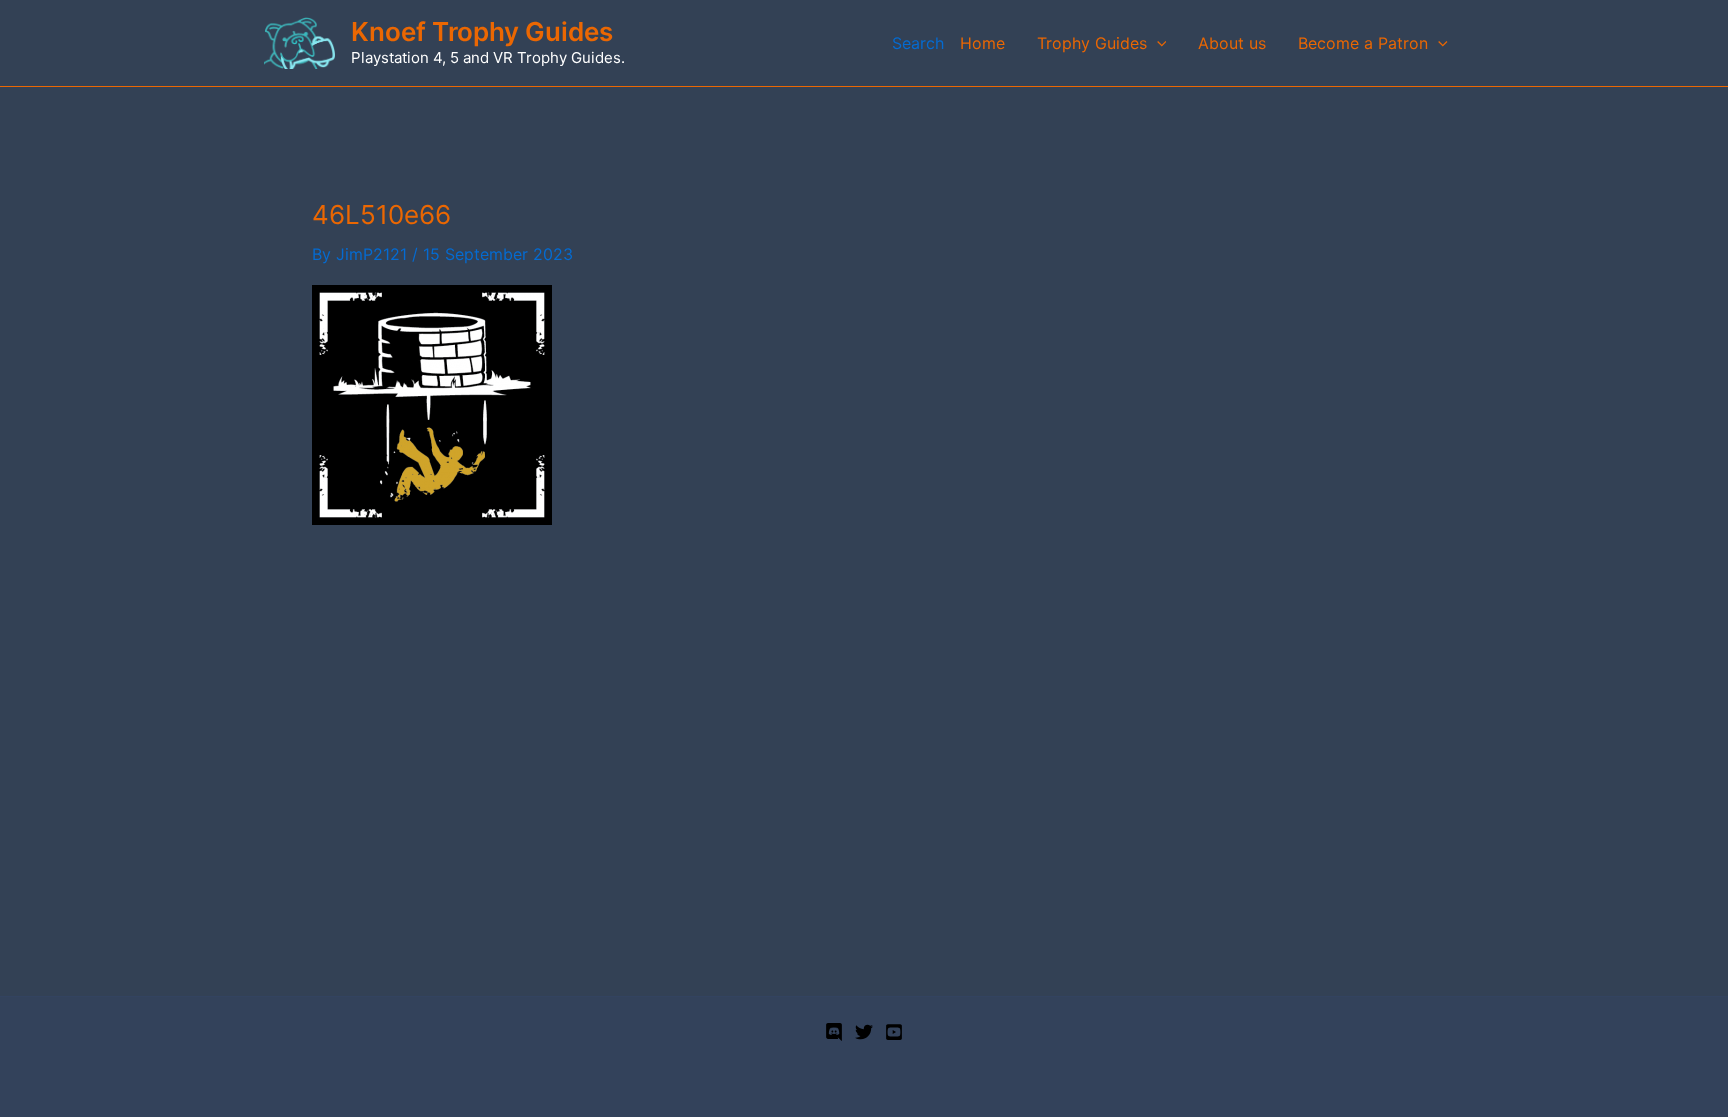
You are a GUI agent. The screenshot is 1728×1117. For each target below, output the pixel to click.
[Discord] (834, 1032)
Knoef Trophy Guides (482, 31)
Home (982, 43)
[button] (1157, 43)
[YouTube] (894, 1032)
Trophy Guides (1092, 43)
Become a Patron (1363, 43)
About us (1232, 43)
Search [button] (918, 43)
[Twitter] (864, 1032)
